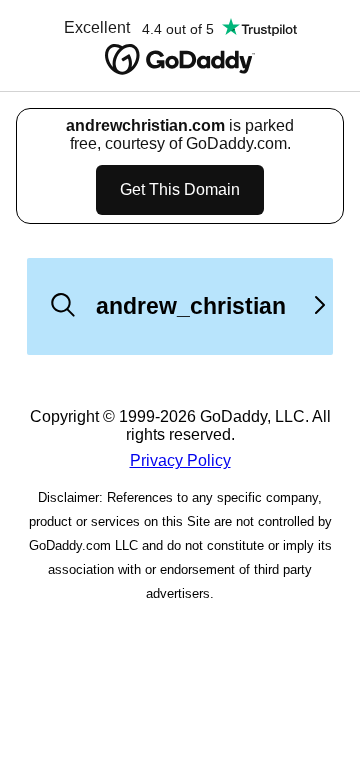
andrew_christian (191, 306)
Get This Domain (180, 189)
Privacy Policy (180, 460)
